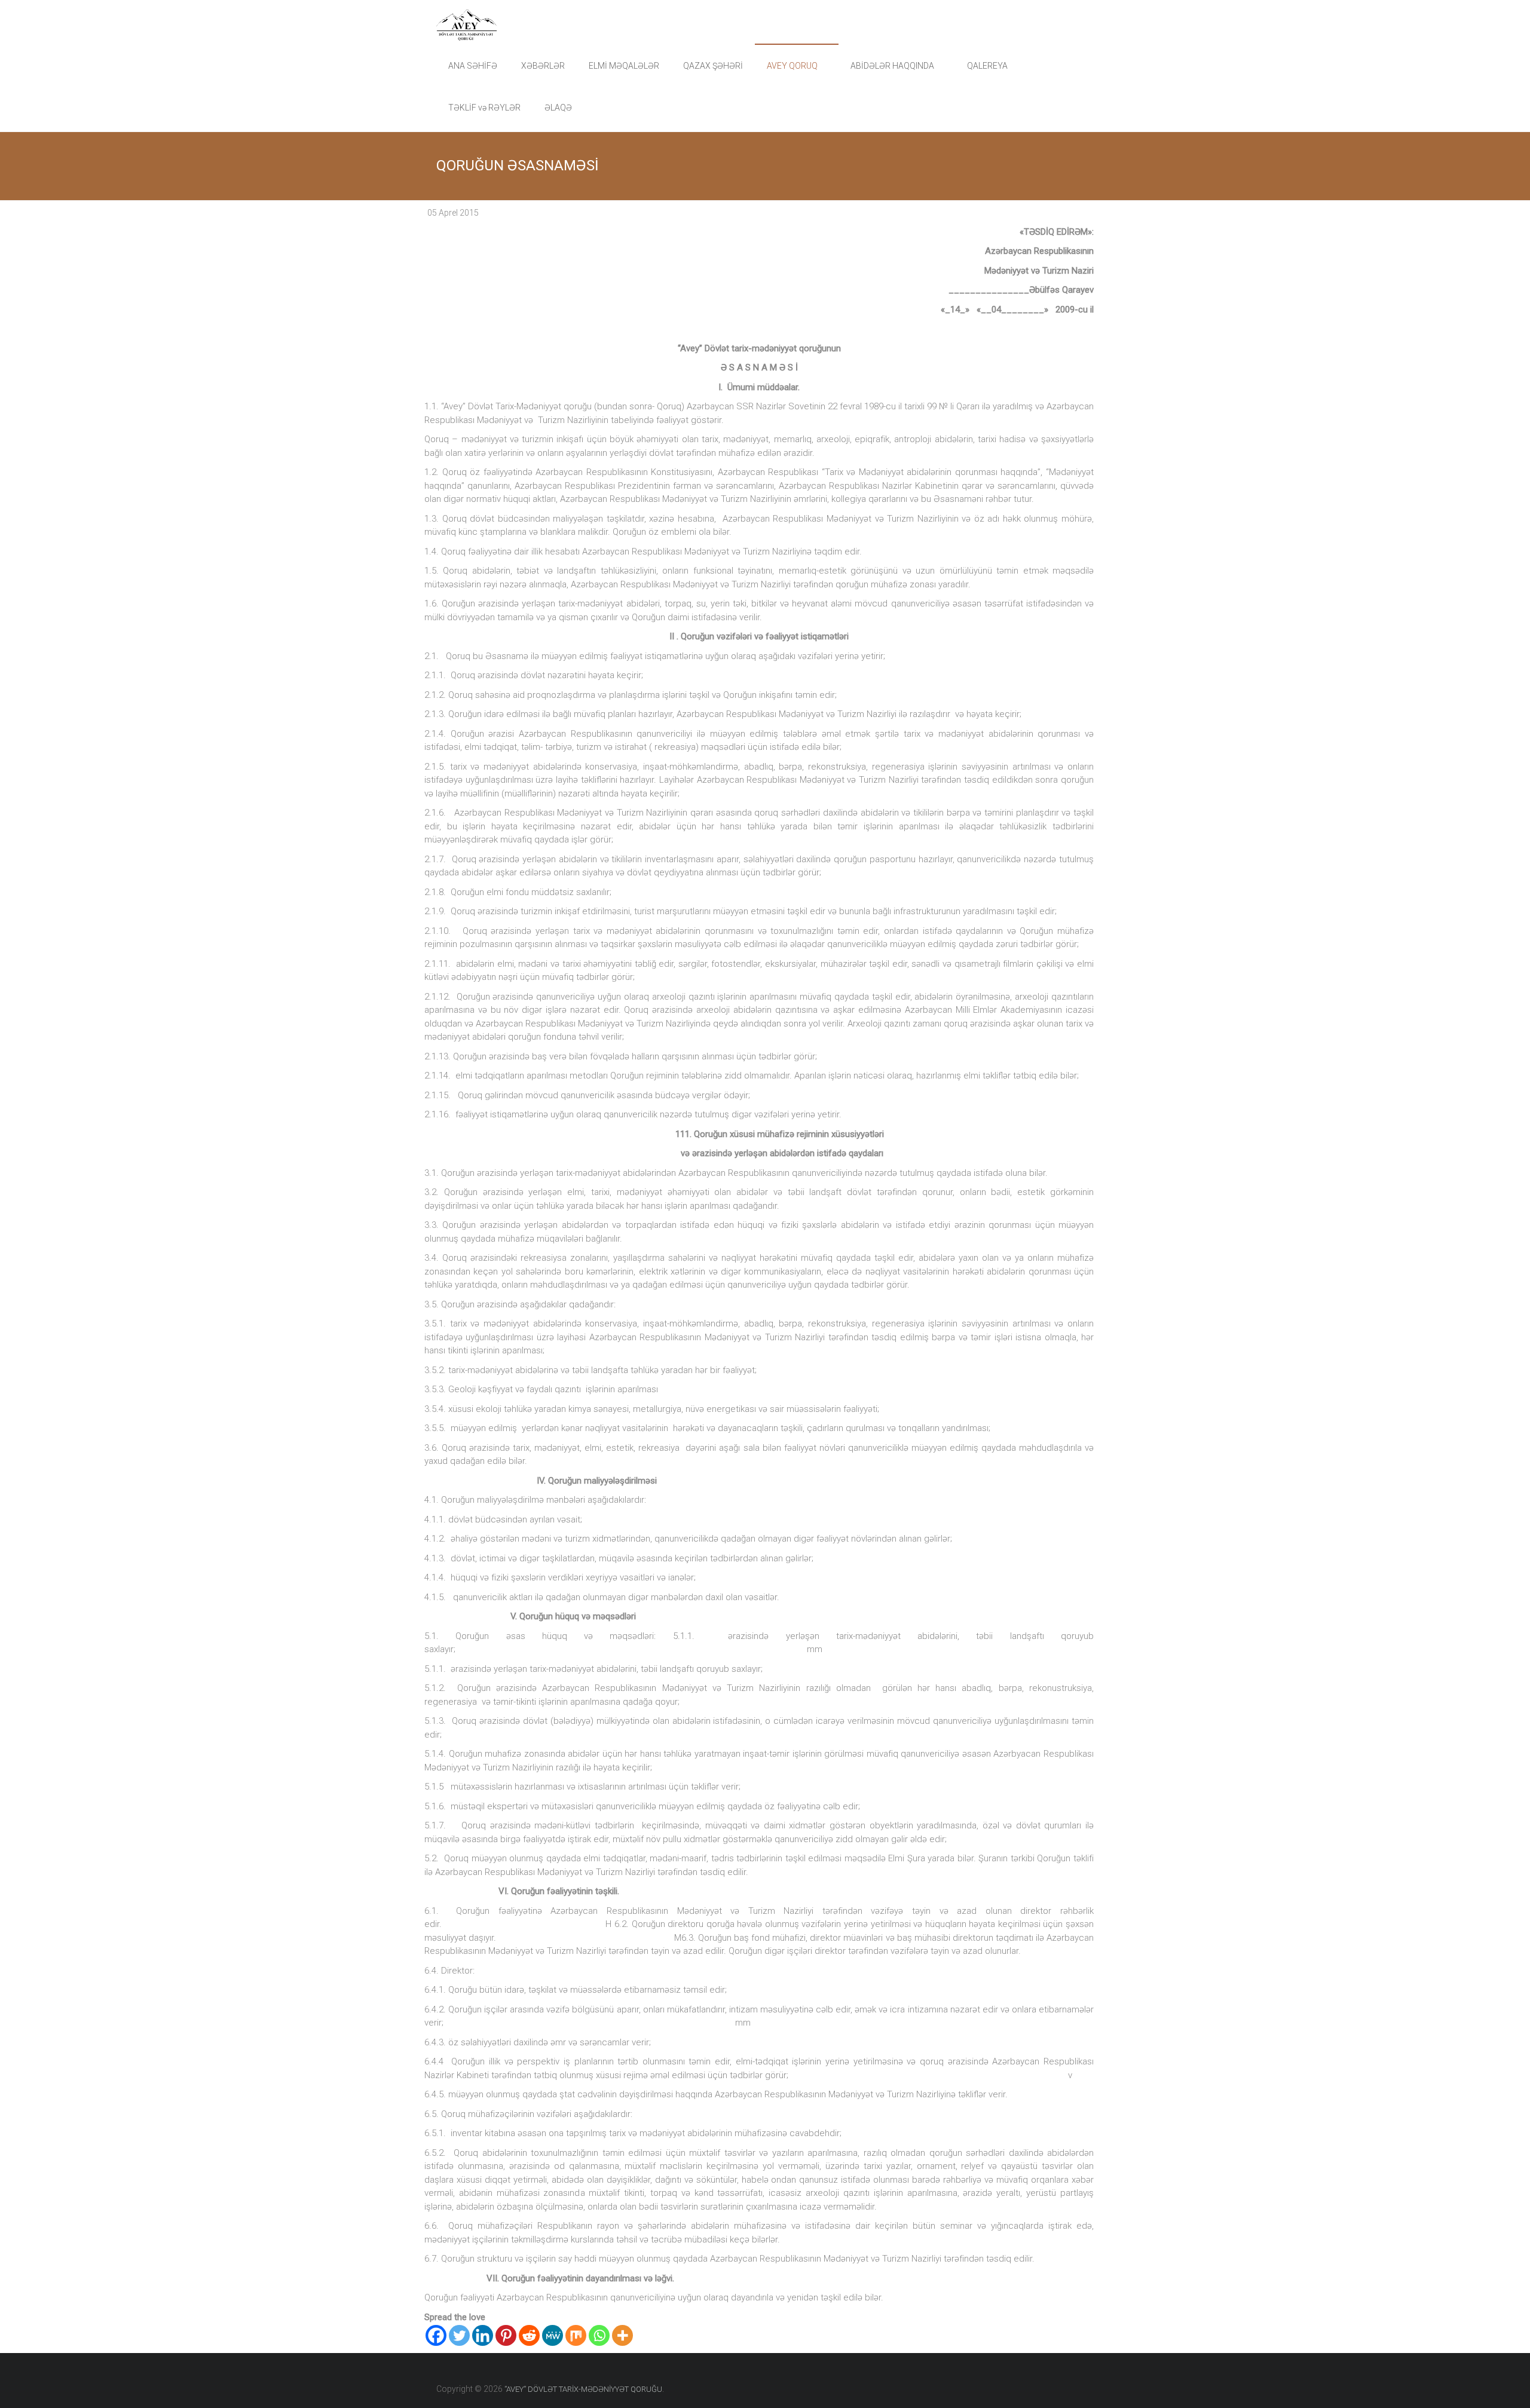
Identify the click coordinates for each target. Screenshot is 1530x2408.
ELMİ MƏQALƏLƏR (624, 66)
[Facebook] (436, 2335)
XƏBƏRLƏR (543, 66)
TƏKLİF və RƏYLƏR (484, 108)
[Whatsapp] (599, 2335)
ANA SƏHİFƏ (473, 66)
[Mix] (576, 2335)
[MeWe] (553, 2335)
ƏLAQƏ (558, 108)
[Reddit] (529, 2335)
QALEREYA (987, 66)
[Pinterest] (506, 2335)
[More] (622, 2335)
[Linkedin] (483, 2335)
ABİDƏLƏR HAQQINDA (892, 66)
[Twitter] (459, 2335)
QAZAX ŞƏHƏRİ (713, 66)
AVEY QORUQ (792, 66)
